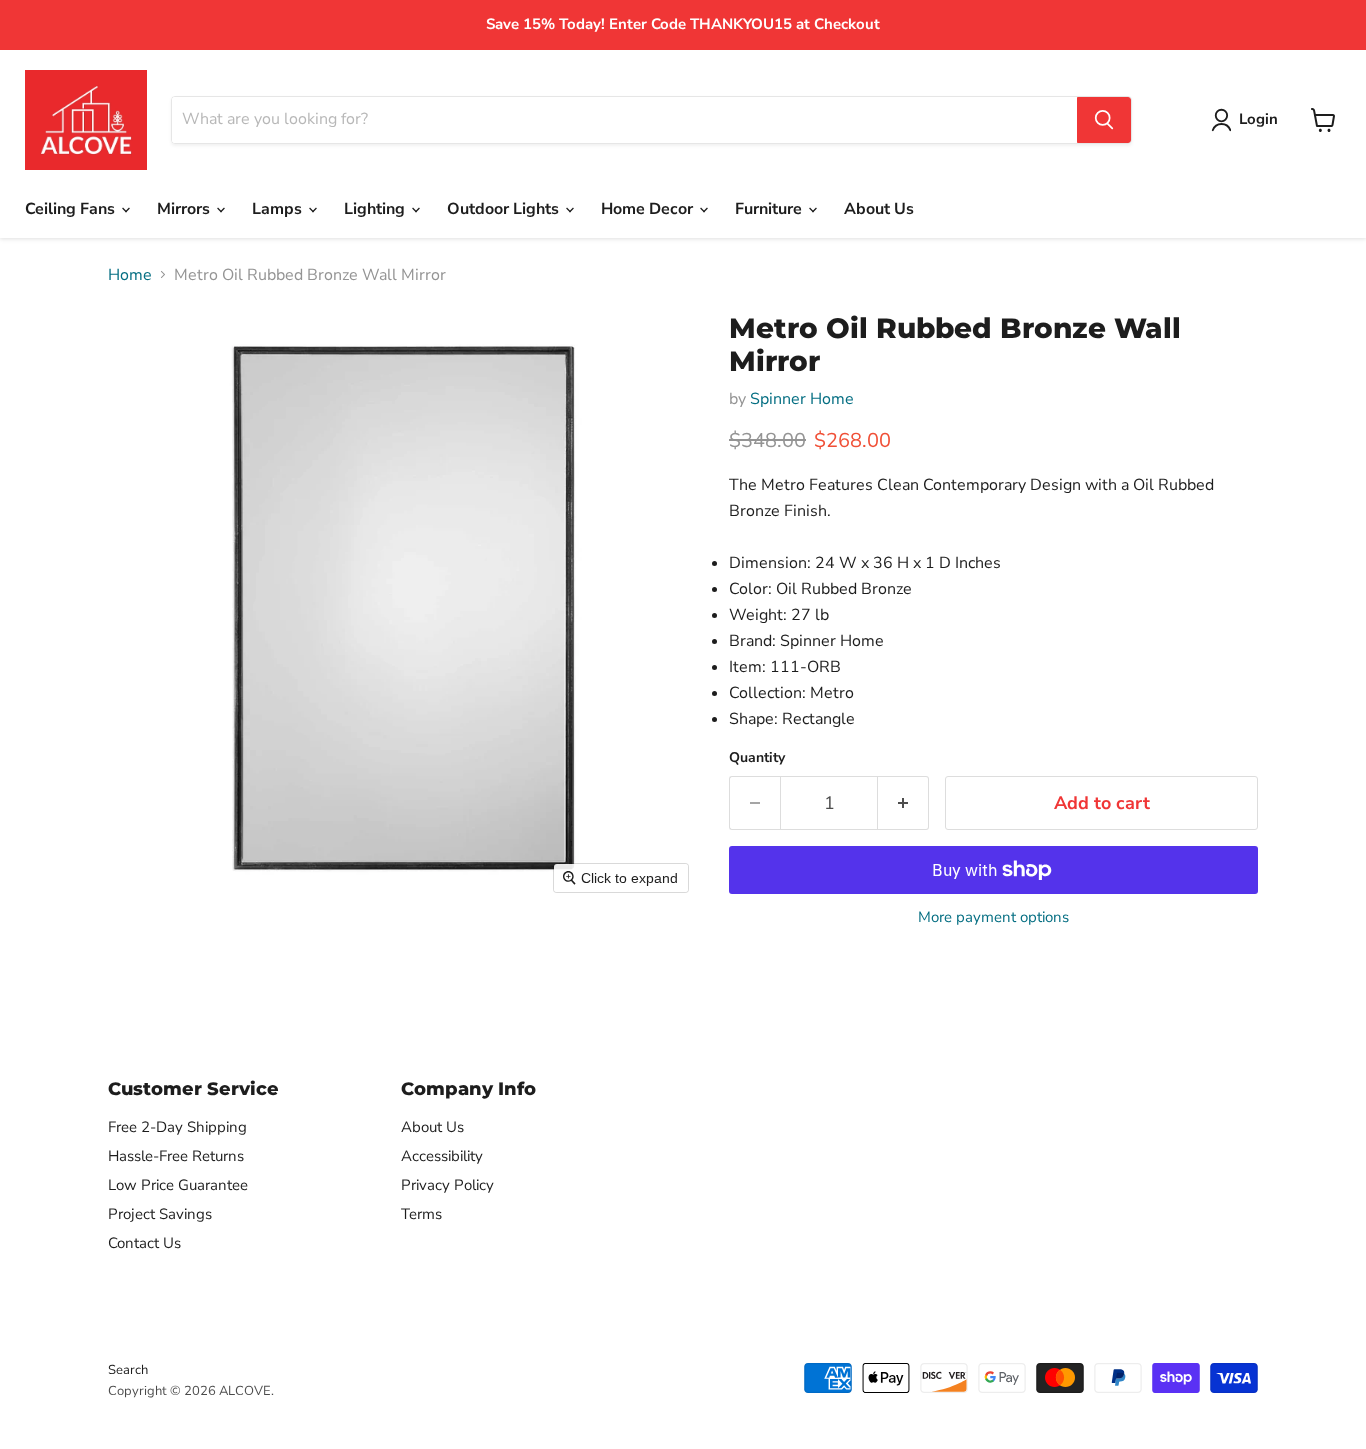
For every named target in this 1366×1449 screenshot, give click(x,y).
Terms (421, 1214)
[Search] (1104, 120)
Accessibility (442, 1156)
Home (130, 275)
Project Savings (160, 1214)
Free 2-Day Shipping (177, 1127)
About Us (879, 209)
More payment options (993, 917)
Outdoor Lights (505, 209)
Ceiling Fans (72, 209)
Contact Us (144, 1243)
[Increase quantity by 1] (903, 803)
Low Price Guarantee (178, 1185)
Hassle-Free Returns (176, 1156)
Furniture (770, 209)
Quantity (757, 758)
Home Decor (649, 209)
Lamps (279, 209)
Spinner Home (802, 399)
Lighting (376, 209)
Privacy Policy (447, 1185)
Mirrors (185, 209)
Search (128, 1370)
